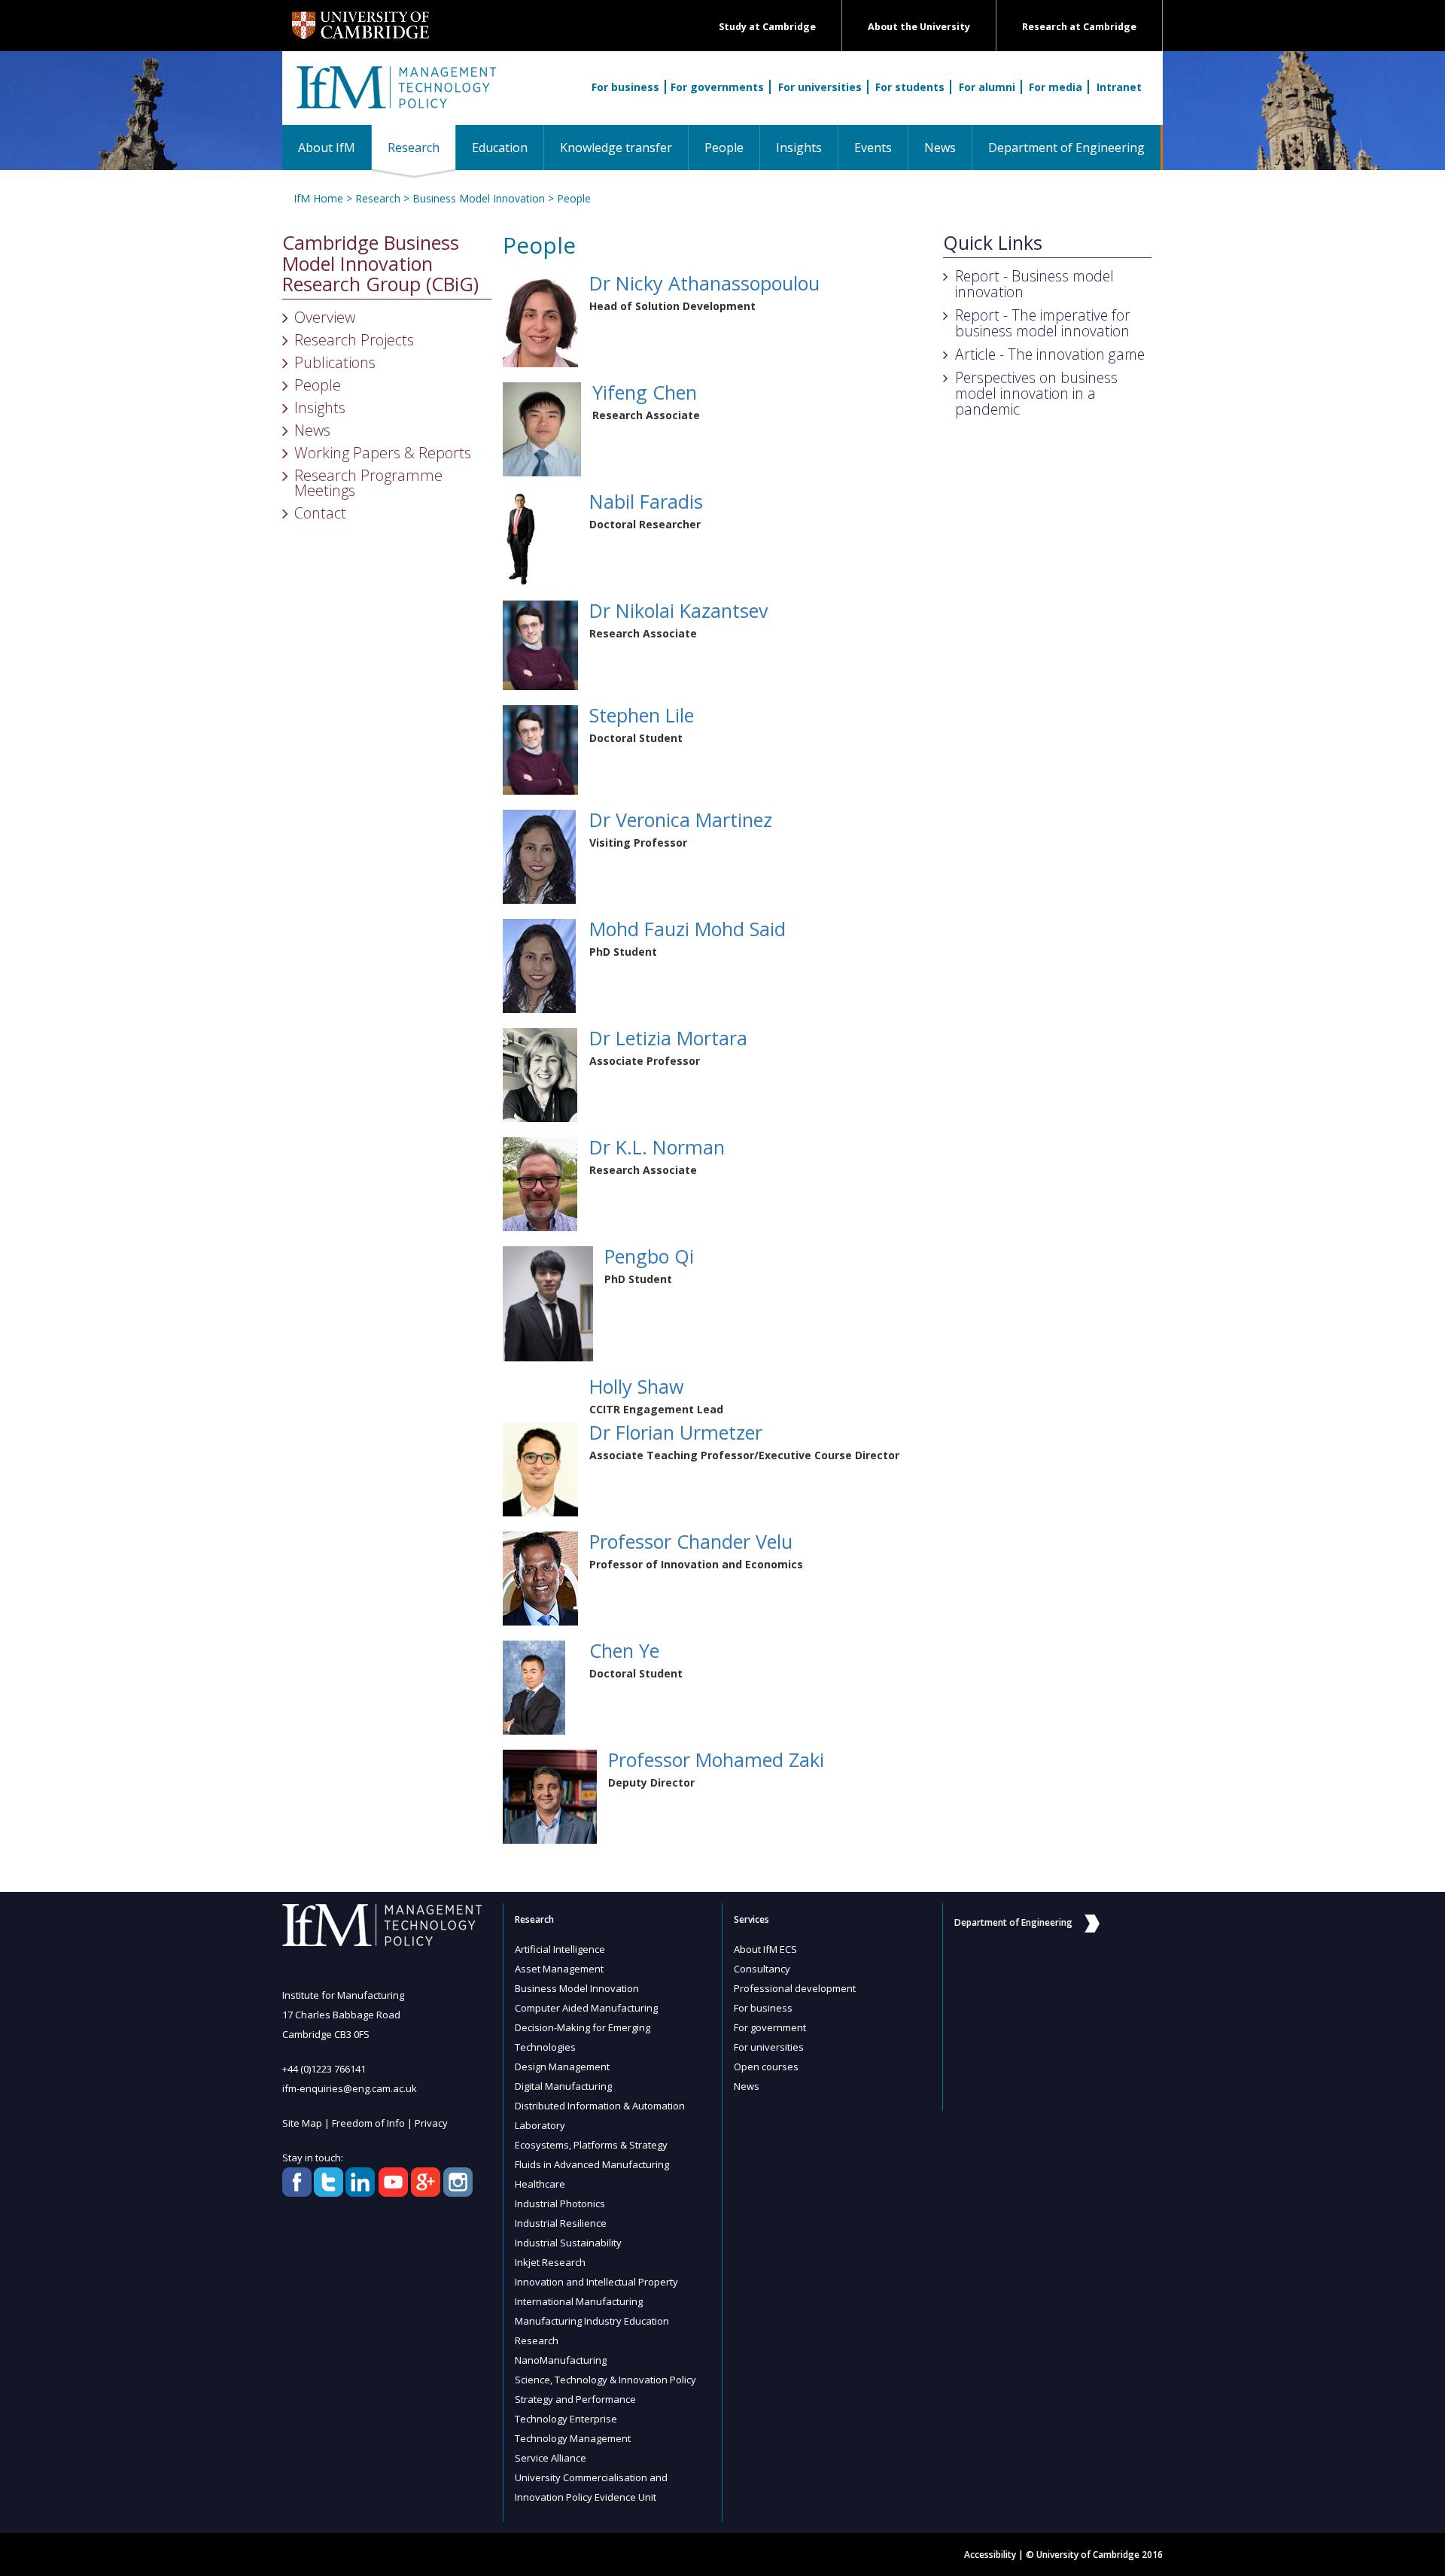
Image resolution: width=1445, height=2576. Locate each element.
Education (500, 148)
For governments (717, 87)
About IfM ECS (765, 1949)
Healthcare (540, 2184)
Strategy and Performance (575, 2399)
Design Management (562, 2067)
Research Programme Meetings (368, 483)
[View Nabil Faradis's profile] (521, 537)
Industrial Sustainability (568, 2243)
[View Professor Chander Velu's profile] (540, 1577)
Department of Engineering (1066, 148)
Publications (335, 362)
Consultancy (762, 1969)
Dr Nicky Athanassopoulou (704, 283)
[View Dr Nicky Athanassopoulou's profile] (540, 319)
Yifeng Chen (645, 392)
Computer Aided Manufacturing (586, 2008)
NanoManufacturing (561, 2360)
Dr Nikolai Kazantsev (679, 610)
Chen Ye (624, 1650)
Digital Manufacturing (563, 2086)
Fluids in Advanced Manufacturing (592, 2164)
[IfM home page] (395, 96)
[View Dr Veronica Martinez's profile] (539, 855)
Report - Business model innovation (1034, 284)
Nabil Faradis (646, 501)
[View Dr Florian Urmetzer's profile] (540, 1468)
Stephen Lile (642, 715)
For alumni (987, 87)
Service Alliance (551, 2458)
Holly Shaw (637, 1386)
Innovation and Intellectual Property (596, 2282)
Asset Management (559, 1969)
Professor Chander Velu (691, 1541)
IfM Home (318, 198)
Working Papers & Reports (383, 453)
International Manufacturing (579, 2301)
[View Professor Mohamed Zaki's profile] (550, 1795)
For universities (820, 87)
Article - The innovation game (1050, 354)
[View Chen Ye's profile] (534, 1686)
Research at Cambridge (1079, 27)
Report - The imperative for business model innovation (1043, 323)
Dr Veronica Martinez (681, 820)
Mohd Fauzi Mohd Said (688, 929)
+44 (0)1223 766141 (324, 2069)
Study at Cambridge (767, 27)
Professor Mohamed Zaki (716, 1759)
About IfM (327, 148)
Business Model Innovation (479, 198)
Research (421, 147)
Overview (325, 317)
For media (1056, 87)
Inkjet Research (550, 2262)
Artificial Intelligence (560, 1949)
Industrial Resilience (561, 2223)
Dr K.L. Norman (657, 1147)
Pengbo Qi (649, 1256)
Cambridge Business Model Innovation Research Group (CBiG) (380, 264)
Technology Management (573, 2438)
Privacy (431, 2123)
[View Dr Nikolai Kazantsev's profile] (540, 644)
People (724, 148)
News (940, 148)
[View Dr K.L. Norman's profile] (540, 1183)
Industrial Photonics (560, 2203)
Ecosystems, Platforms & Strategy (591, 2145)
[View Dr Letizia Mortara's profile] (540, 1074)
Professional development (795, 1988)
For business (625, 87)
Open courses (766, 2067)
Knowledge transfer (616, 148)
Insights (799, 148)
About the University (919, 27)
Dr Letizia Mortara (668, 1038)
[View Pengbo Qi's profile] (548, 1302)
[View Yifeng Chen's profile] (542, 428)
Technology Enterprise (566, 2419)
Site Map (302, 2123)
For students (910, 87)
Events (873, 148)
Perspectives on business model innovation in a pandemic (1036, 393)
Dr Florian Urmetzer (676, 1432)
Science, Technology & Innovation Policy (605, 2380)
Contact (320, 513)
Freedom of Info (368, 2123)
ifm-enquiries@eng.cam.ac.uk (350, 2088)
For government (770, 2027)
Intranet (1119, 87)
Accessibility (990, 2555)
